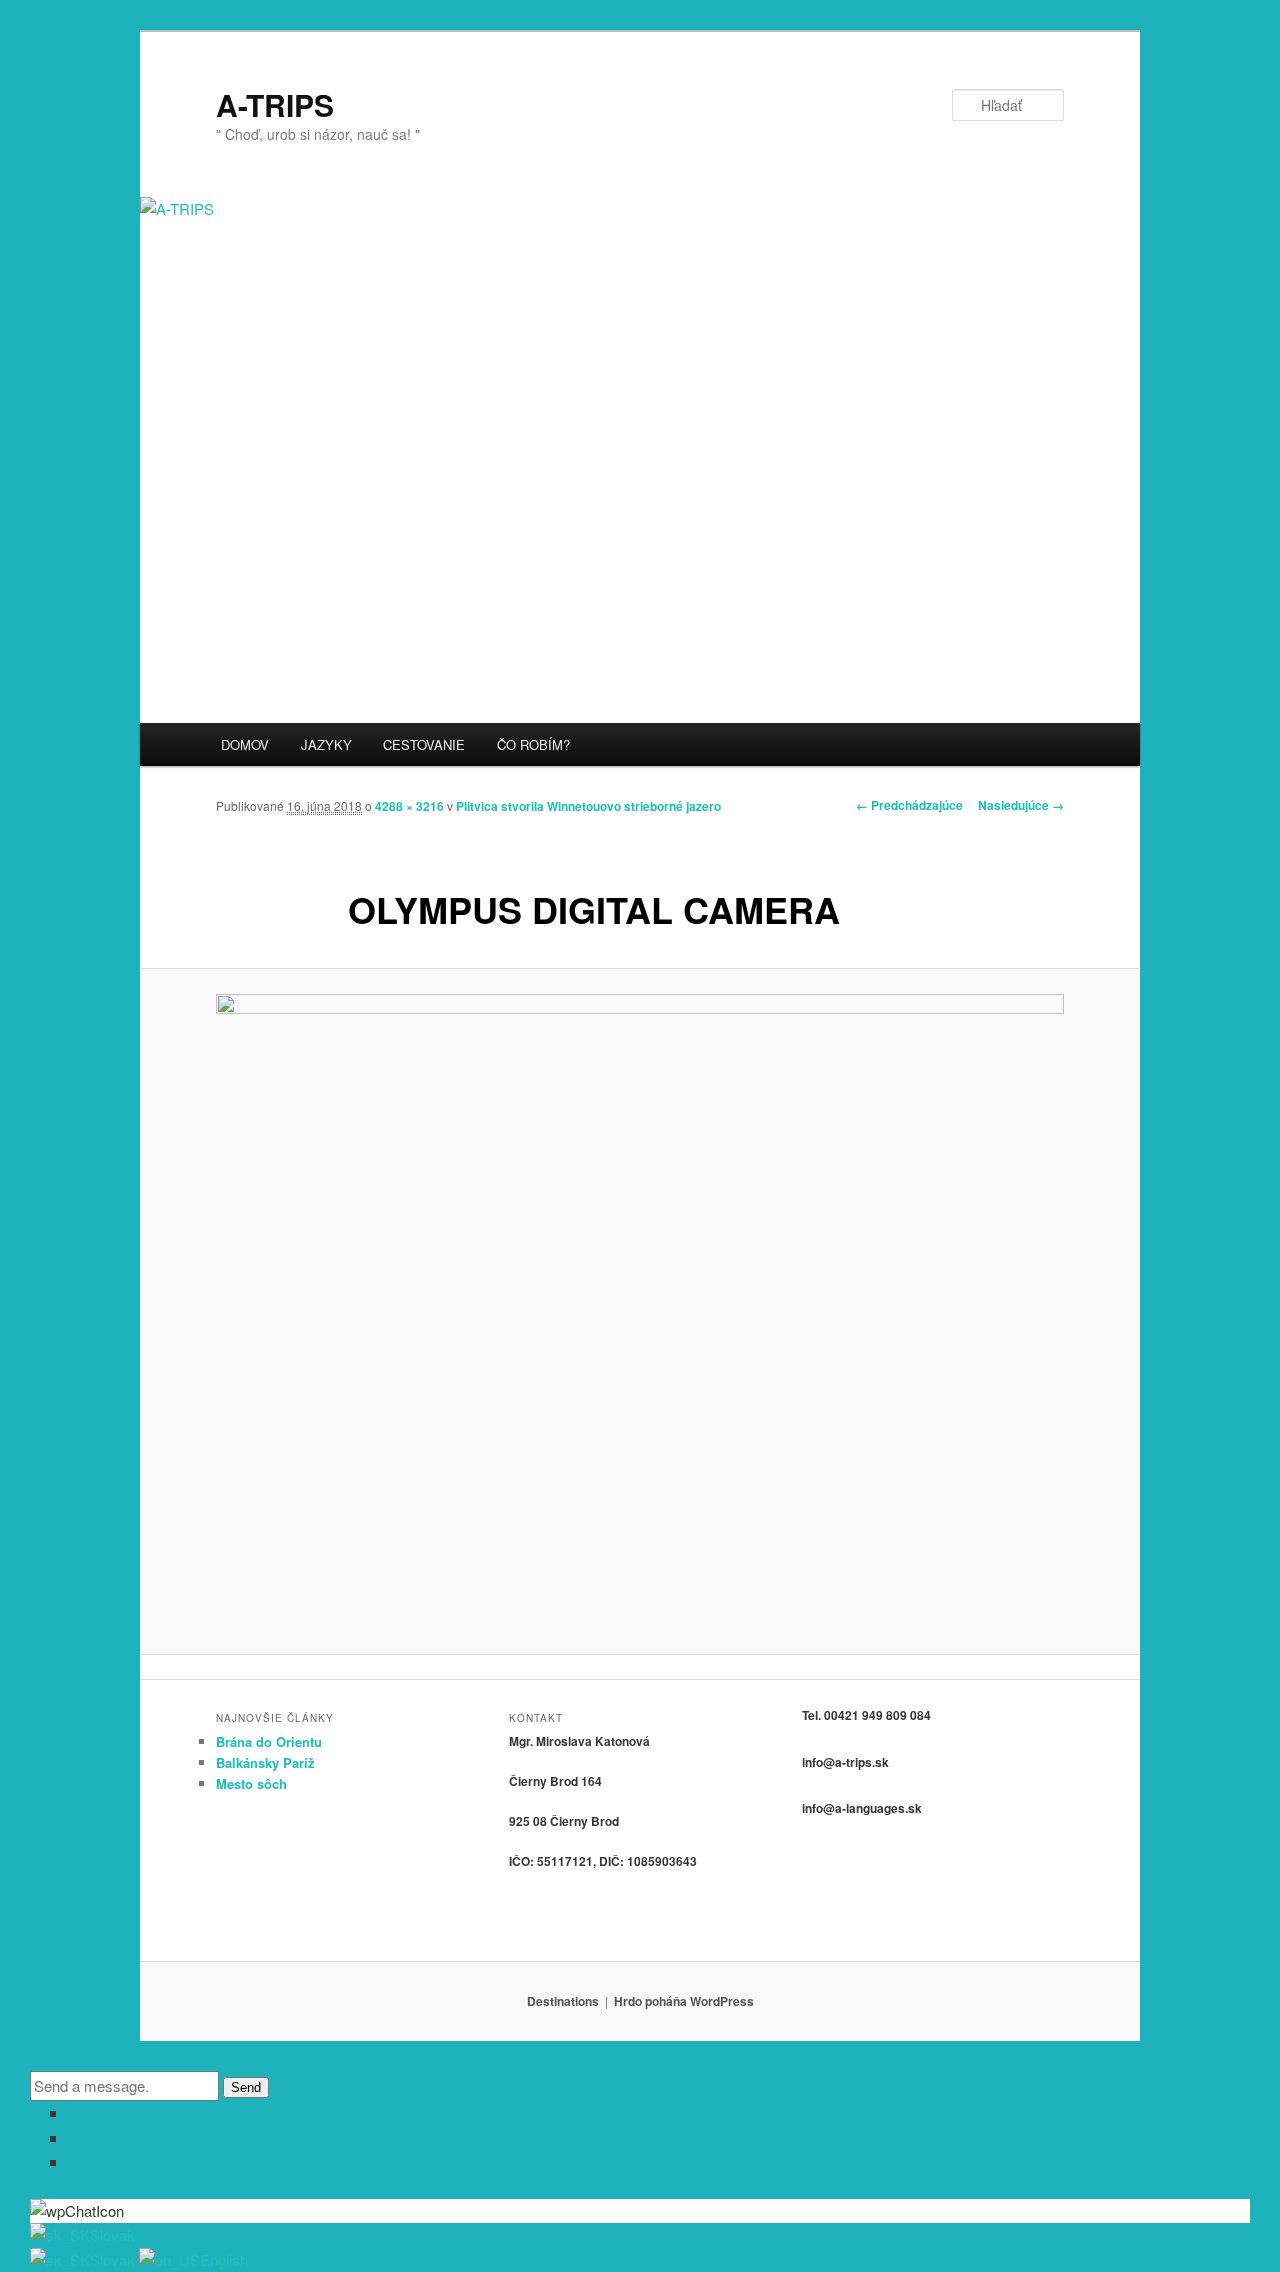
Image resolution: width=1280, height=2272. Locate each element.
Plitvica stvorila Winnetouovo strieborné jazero (588, 806)
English (224, 2259)
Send (246, 2087)
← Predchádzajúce (909, 805)
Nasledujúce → (1021, 805)
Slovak (112, 2234)
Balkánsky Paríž (265, 1762)
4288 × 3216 (409, 806)
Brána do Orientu (269, 1741)
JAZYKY (326, 744)
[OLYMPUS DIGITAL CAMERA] (640, 1312)
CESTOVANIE (424, 744)
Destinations (563, 2001)
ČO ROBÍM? (533, 744)
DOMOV (245, 744)
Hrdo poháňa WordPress (684, 2001)
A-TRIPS (275, 104)
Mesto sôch (251, 1783)
